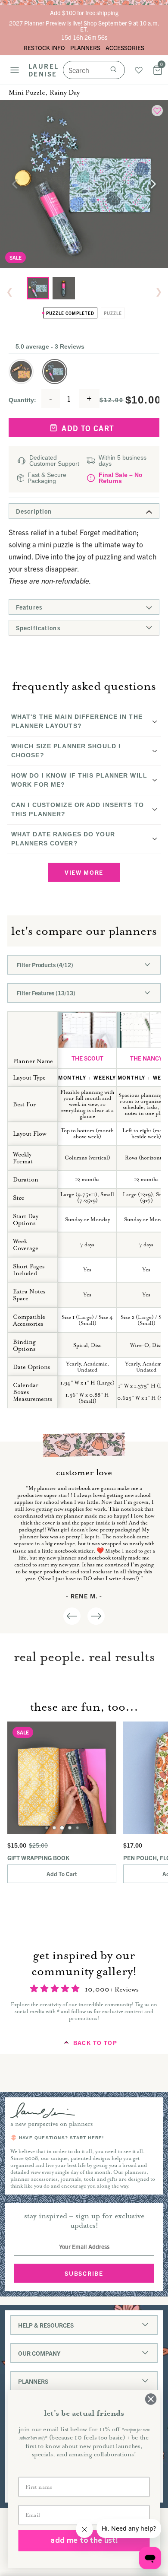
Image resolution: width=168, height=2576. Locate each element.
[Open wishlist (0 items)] (139, 70)
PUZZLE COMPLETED (70, 313)
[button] (21, 372)
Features (29, 607)
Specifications (38, 628)
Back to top (95, 2042)
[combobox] (94, 70)
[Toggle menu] (15, 70)
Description (34, 511)
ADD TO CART (90, 428)
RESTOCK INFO (44, 48)
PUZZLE (113, 313)
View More (84, 872)
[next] (96, 1616)
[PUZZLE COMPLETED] (38, 288)
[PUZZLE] (64, 288)
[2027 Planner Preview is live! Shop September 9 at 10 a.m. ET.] (84, 30)
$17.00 (133, 1845)
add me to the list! (84, 2540)
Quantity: (22, 400)
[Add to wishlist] (157, 111)
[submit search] (113, 70)
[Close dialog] (151, 2399)
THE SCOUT (87, 1058)
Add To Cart (62, 1874)
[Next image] (153, 184)
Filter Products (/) (45, 965)
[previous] (72, 1616)
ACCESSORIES (125, 48)
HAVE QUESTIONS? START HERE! (61, 2138)
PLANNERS (85, 48)
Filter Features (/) (46, 993)
